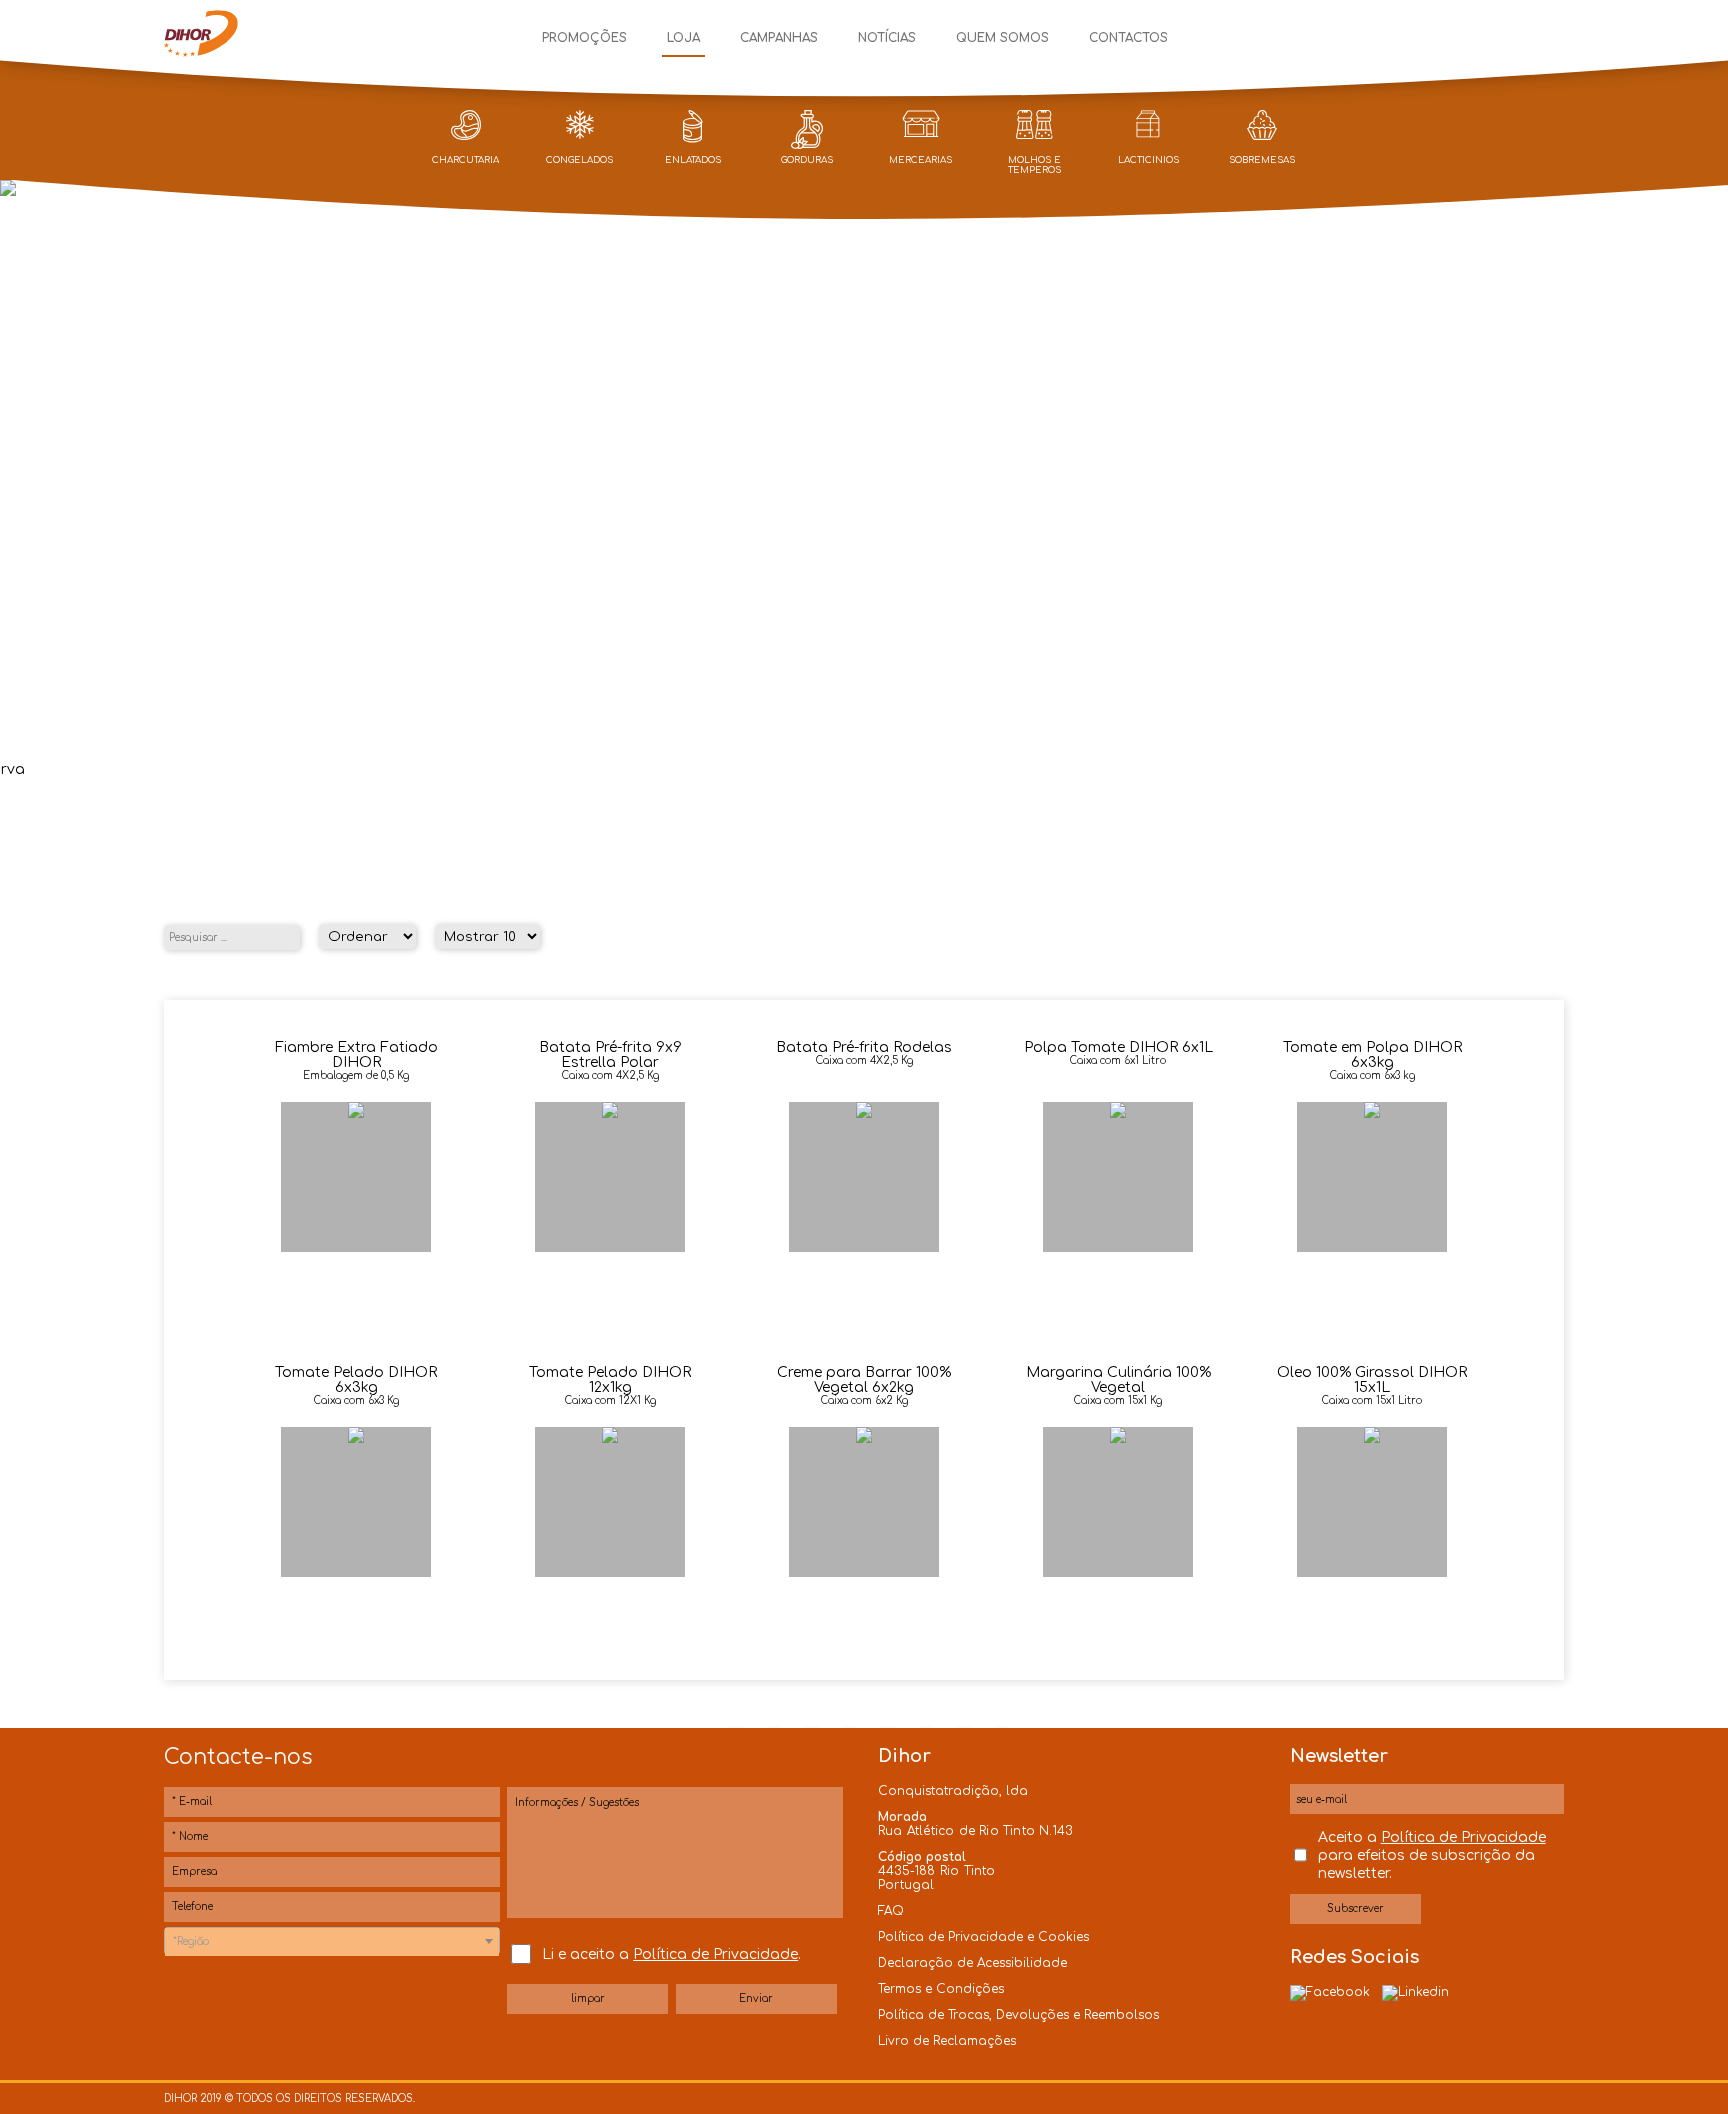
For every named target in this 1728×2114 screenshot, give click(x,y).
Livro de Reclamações (947, 2041)
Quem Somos (1002, 38)
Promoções (584, 38)
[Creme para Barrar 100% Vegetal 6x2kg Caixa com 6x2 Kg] (866, 1438)
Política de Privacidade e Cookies (983, 1937)
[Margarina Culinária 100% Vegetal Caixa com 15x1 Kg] (1120, 1438)
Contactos (1128, 38)
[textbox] (332, 1942)
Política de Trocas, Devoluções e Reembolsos (1018, 2015)
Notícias (887, 38)
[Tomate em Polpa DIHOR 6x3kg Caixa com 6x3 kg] (1372, 1113)
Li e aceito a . (671, 1954)
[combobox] (332, 1941)
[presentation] (22, 467)
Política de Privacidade (715, 1954)
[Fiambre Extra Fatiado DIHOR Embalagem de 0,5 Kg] (358, 1113)
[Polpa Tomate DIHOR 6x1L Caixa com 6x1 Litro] (1120, 1113)
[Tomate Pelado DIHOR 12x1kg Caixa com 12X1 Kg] (612, 1438)
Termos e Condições (941, 1989)
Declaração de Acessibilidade (972, 1963)
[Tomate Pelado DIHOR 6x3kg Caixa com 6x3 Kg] (358, 1438)
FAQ (891, 1911)
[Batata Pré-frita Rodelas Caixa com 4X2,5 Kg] (866, 1113)
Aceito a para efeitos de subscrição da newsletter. (1432, 1855)
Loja (683, 38)
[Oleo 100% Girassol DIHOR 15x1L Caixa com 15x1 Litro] (1372, 1438)
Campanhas (779, 38)
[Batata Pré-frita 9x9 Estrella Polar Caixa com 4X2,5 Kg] (612, 1113)
